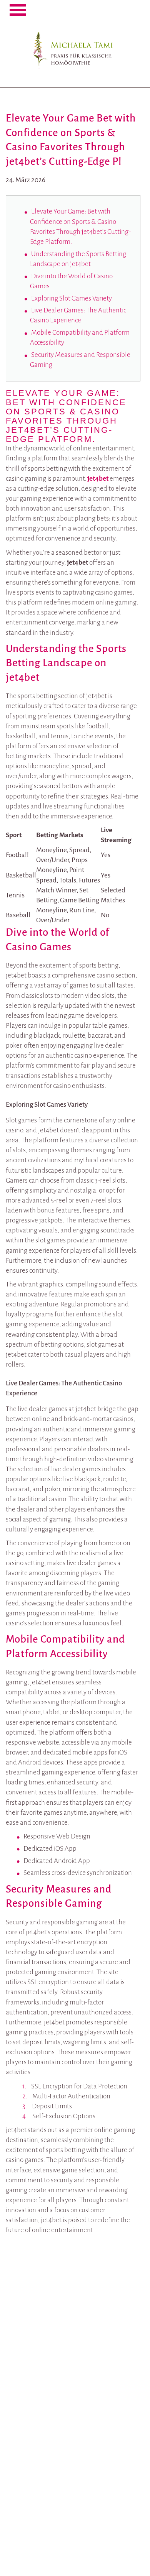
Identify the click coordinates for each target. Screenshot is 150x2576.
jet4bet (98, 479)
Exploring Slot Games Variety (72, 298)
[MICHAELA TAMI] (75, 45)
